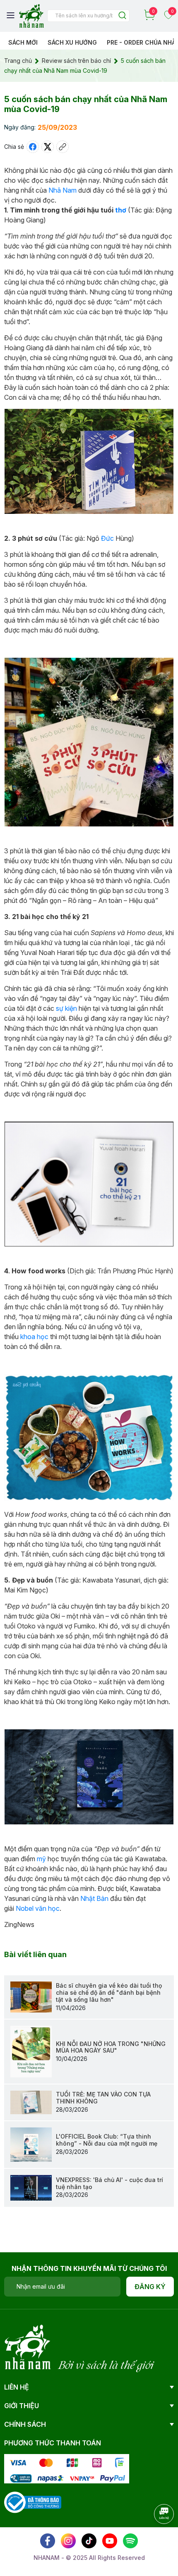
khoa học (34, 1337)
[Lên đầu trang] (155, 2537)
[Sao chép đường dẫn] (63, 147)
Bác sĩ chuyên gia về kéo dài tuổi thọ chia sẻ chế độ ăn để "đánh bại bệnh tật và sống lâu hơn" (109, 1992)
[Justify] (122, 16)
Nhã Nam (63, 190)
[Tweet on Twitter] (48, 147)
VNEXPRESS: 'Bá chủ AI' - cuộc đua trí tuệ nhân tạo (109, 2183)
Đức (107, 538)
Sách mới (23, 42)
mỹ (41, 1859)
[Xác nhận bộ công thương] (33, 2501)
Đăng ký (150, 2287)
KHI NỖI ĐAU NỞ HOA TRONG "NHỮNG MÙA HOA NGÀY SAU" (111, 2047)
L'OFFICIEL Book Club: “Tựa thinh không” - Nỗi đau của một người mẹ (107, 2140)
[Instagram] (68, 2541)
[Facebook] (48, 2541)
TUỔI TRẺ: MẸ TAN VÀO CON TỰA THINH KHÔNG (103, 2098)
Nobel (25, 1908)
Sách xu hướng (72, 42)
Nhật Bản (94, 1898)
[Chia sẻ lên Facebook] (33, 147)
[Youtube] (110, 2541)
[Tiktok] (89, 2541)
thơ (121, 210)
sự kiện (66, 1008)
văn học (47, 1908)
